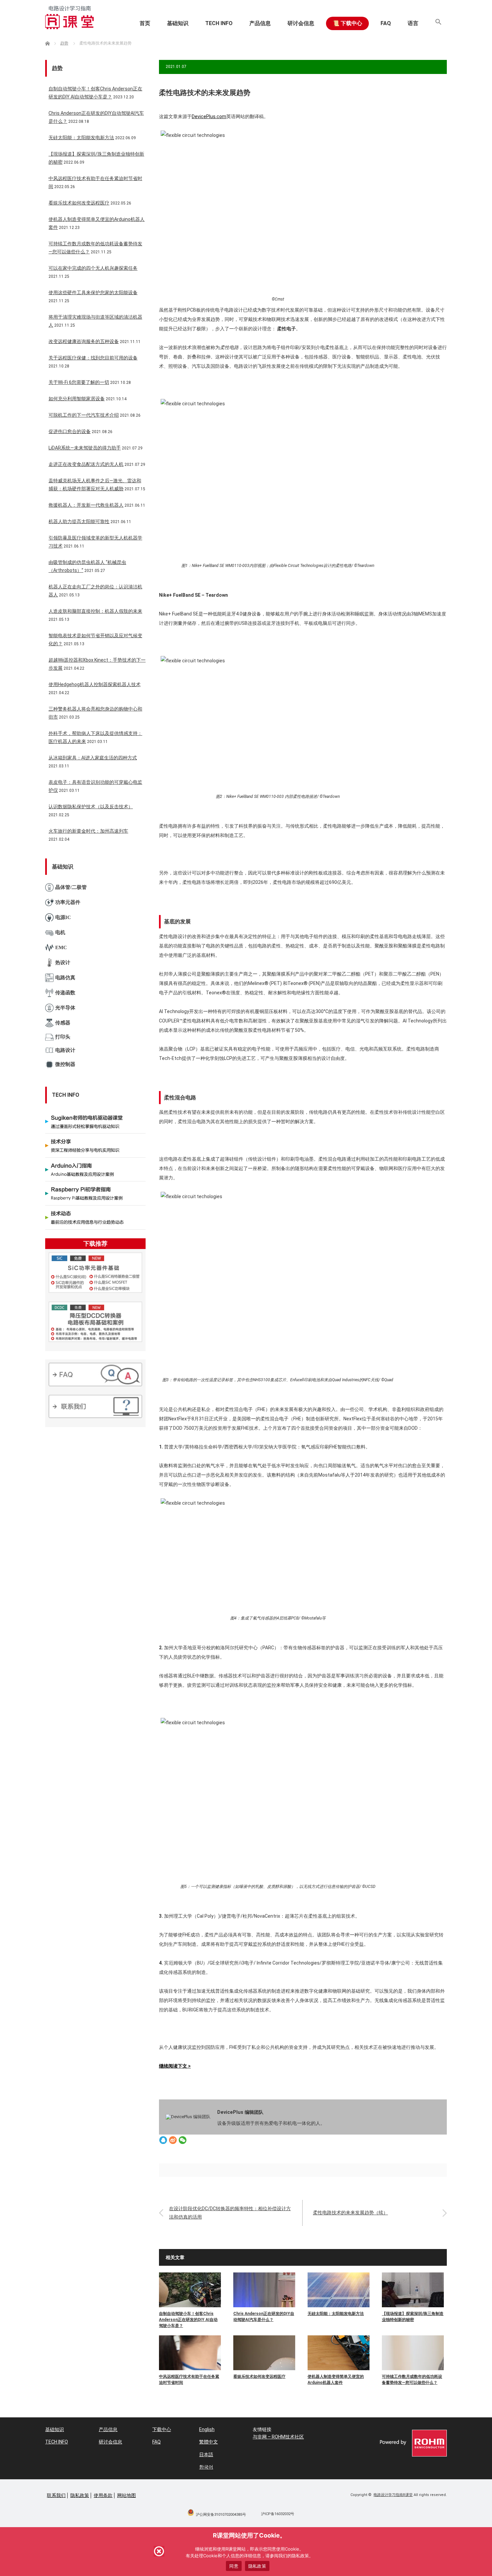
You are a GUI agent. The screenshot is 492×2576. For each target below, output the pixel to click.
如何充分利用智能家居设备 (77, 399)
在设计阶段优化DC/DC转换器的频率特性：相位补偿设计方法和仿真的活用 (230, 2213)
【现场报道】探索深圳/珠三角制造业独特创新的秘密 (413, 2317)
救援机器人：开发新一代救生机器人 (86, 505)
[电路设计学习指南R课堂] (69, 17)
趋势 (57, 68)
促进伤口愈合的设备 (70, 431)
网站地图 (127, 2495)
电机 (60, 932)
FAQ (386, 23)
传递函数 (65, 993)
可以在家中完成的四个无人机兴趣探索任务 (93, 268)
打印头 (63, 1037)
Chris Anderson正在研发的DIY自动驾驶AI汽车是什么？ (264, 2317)
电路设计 (65, 1050)
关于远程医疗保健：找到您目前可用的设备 (93, 358)
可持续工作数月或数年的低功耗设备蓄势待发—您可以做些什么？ (412, 2380)
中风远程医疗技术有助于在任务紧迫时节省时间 (189, 2380)
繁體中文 (209, 2442)
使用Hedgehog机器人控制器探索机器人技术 (95, 684)
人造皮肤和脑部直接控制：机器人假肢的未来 (95, 611)
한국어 (206, 2467)
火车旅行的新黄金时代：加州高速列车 (88, 831)
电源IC (63, 917)
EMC (61, 947)
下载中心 (162, 2429)
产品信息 (260, 23)
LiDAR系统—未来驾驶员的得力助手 (85, 448)
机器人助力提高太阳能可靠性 (79, 521)
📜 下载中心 (347, 23)
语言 (413, 23)
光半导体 (65, 1008)
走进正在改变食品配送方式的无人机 (86, 464)
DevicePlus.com (209, 116)
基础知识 (178, 23)
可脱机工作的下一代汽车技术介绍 (84, 415)
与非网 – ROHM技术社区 (278, 2437)
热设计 (63, 963)
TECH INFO (219, 23)
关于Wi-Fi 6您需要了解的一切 (79, 382)
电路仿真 (65, 978)
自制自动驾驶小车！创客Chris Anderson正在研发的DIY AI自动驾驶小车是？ (188, 2320)
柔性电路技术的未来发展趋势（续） (350, 2213)
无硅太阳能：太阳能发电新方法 (336, 2314)
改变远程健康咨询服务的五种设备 (84, 341)
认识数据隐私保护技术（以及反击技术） (91, 807)
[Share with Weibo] (173, 2141)
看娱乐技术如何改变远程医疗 (259, 2377)
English (207, 2429)
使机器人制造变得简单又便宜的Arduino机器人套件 (336, 2380)
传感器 (63, 1023)
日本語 (206, 2455)
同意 (234, 2566)
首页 (145, 23)
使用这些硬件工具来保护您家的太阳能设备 (93, 293)
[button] (438, 23)
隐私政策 (80, 2495)
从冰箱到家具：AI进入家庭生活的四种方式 (93, 758)
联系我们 (56, 2495)
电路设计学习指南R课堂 (393, 2495)
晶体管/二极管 (71, 887)
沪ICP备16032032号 (278, 2514)
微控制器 (65, 1064)
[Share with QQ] (163, 2141)
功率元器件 (68, 902)
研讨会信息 (301, 23)
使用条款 (103, 2495)
